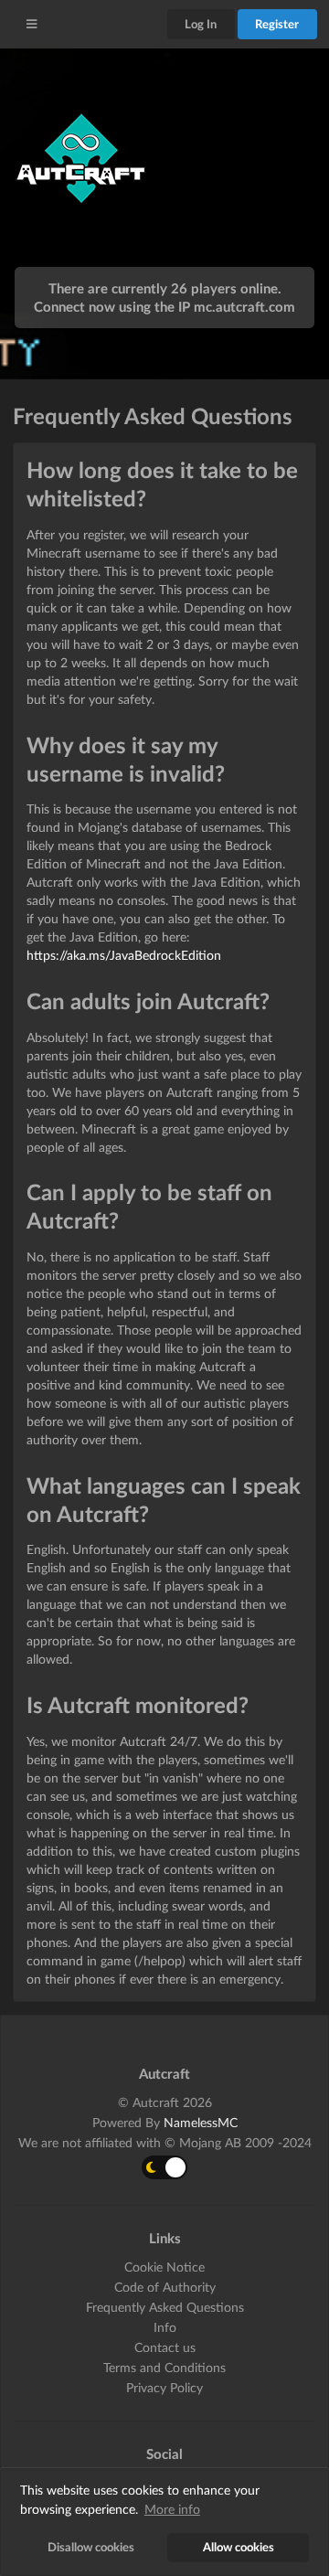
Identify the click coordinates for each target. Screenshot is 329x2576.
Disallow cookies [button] (91, 2547)
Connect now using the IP (164, 306)
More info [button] (172, 2509)
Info (165, 2327)
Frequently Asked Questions (165, 2307)
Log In (201, 24)
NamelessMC (201, 2122)
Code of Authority (165, 2287)
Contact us (165, 2347)
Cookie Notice (164, 2267)
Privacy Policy (164, 2387)
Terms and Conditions (164, 2367)
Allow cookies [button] (239, 2547)
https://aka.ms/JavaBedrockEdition (124, 955)
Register (277, 24)
